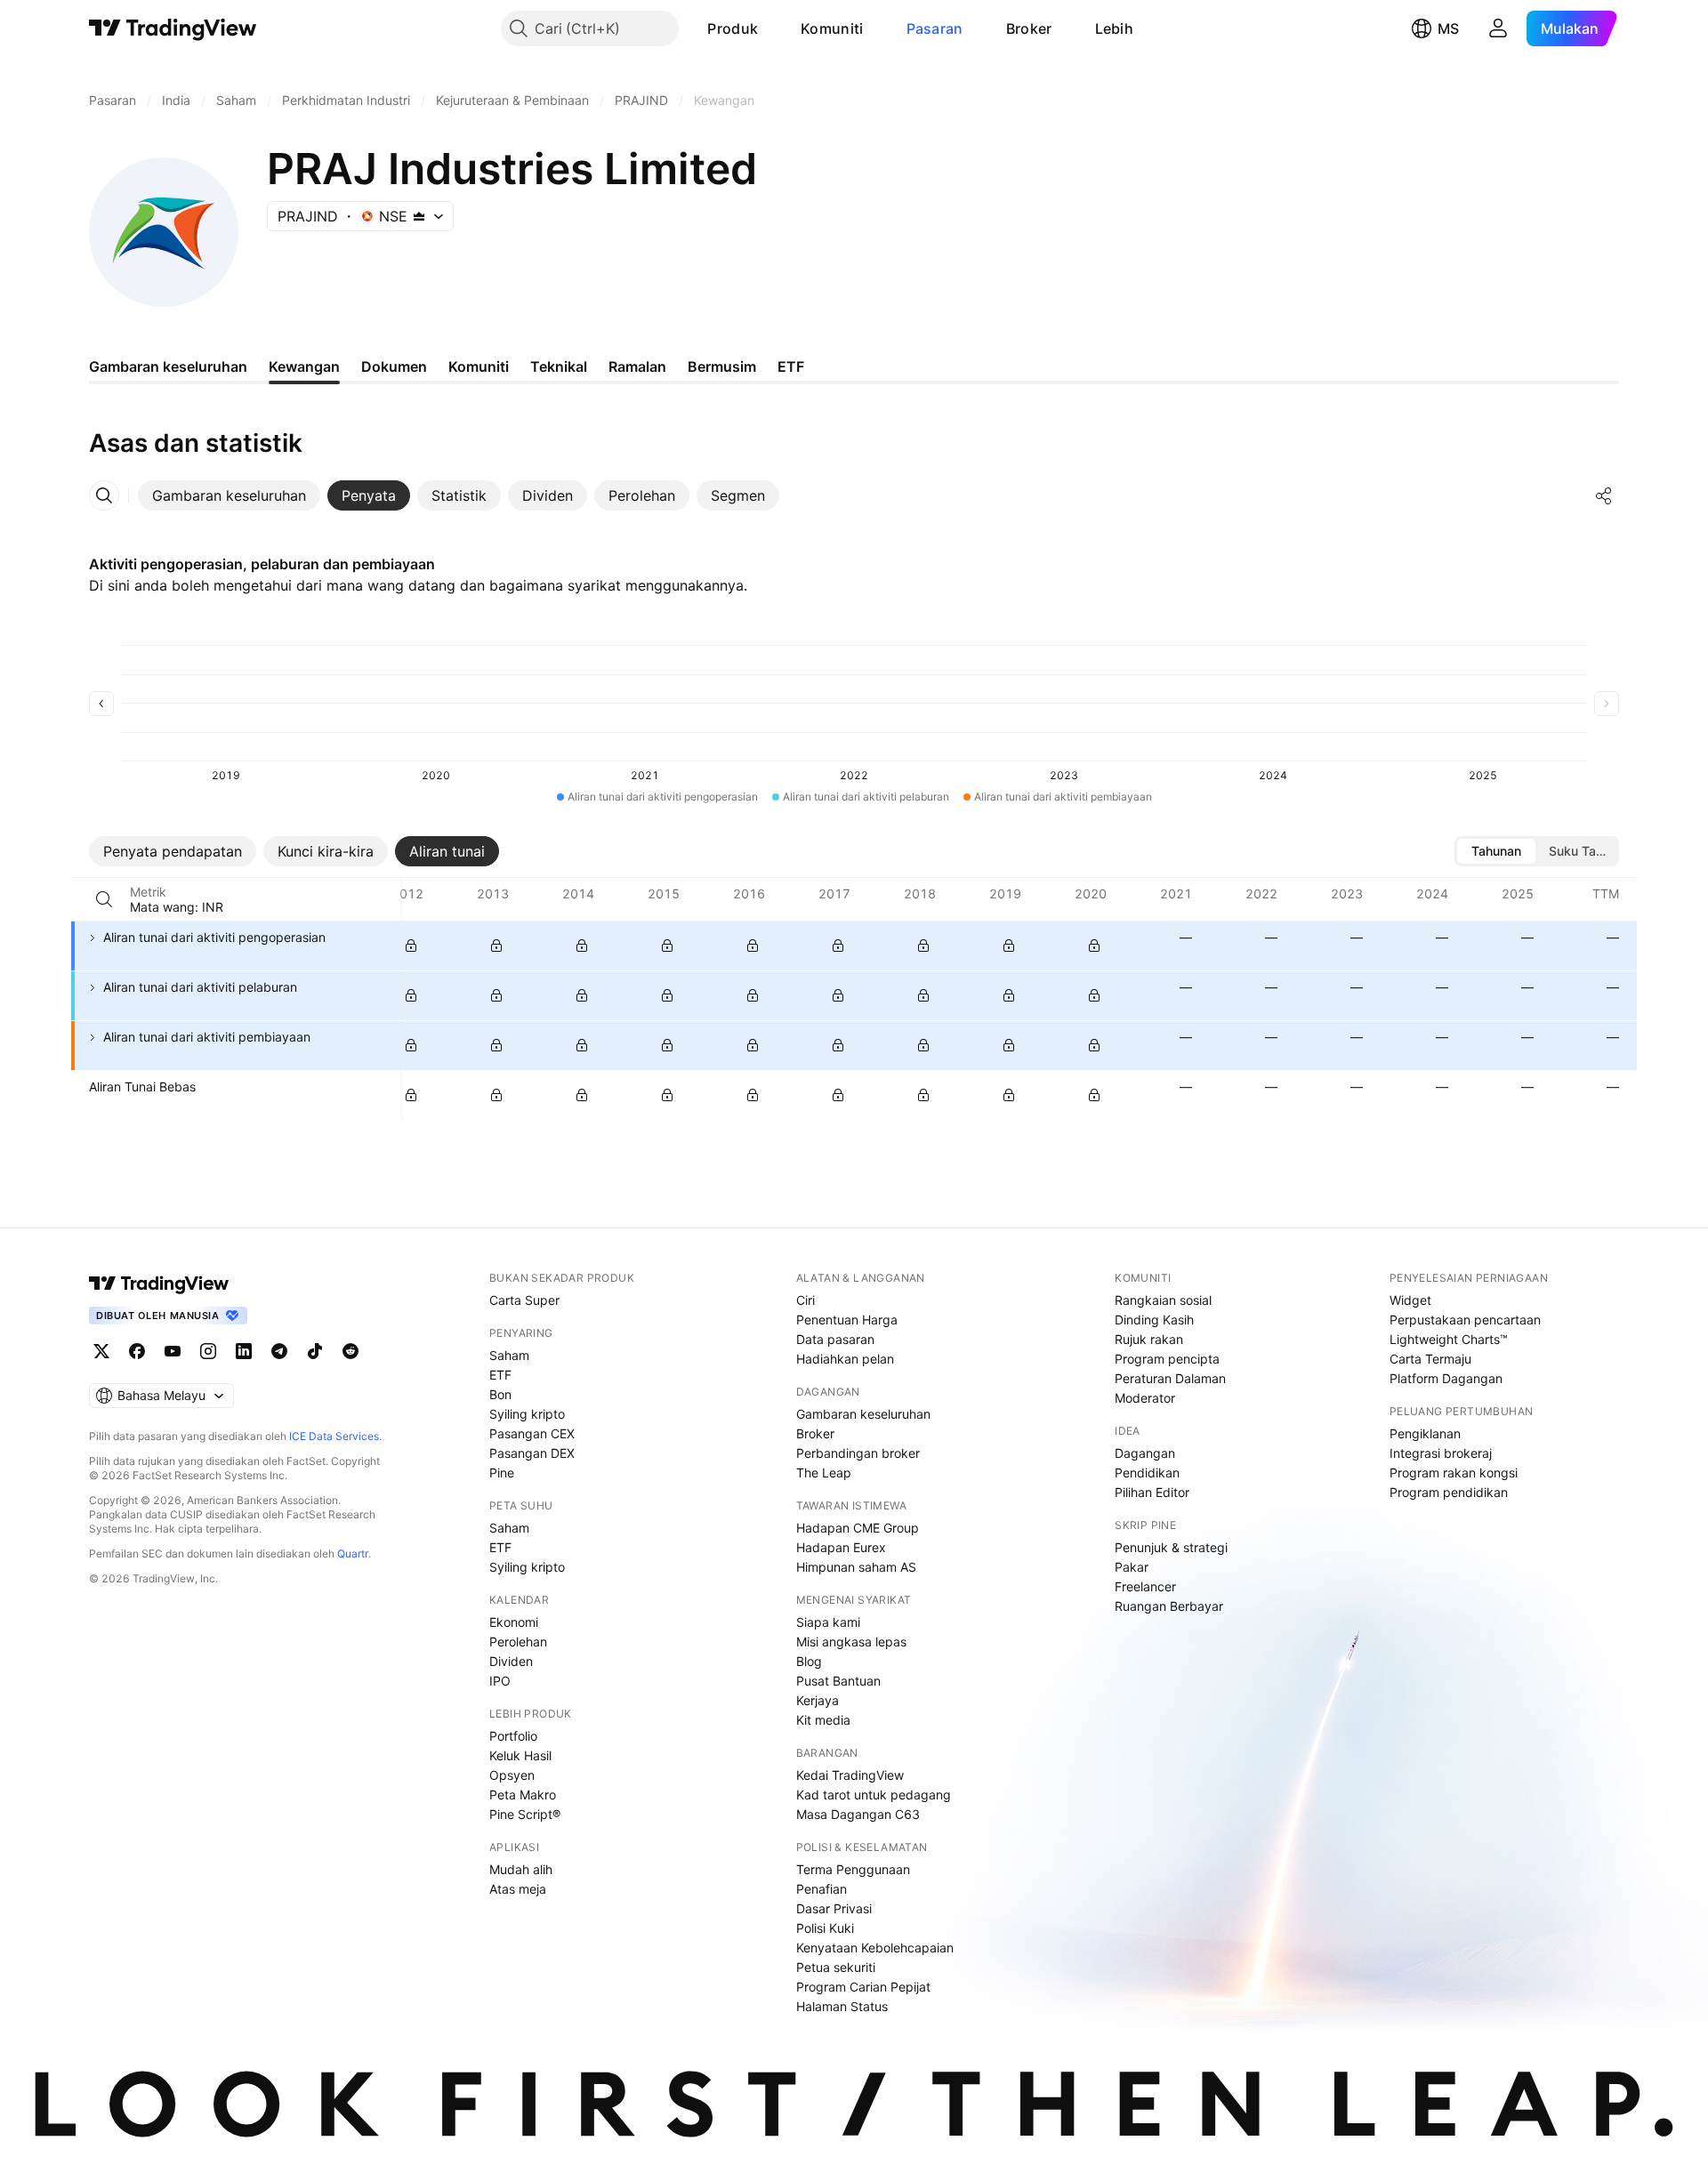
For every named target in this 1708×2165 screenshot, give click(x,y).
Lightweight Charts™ (1449, 1339)
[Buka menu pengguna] (1498, 28)
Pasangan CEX (532, 1433)
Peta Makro (523, 1795)
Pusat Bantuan (838, 1681)
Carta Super (524, 1300)
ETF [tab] (791, 366)
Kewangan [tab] (304, 366)
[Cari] (104, 899)
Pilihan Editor (1152, 1492)
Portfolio (513, 1736)
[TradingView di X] (101, 1351)
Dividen (511, 1661)
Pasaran (935, 28)
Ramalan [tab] (637, 366)
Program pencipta (1167, 1359)
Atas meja (518, 1889)
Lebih (1115, 28)
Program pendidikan (1449, 1492)
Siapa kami (828, 1622)
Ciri (806, 1300)
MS (1448, 28)
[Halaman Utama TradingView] (173, 28)
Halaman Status (842, 2006)
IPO (500, 1681)
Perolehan (518, 1642)
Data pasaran (835, 1339)
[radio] (1496, 851)
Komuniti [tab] (479, 366)
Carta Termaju (1430, 1359)
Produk (733, 28)
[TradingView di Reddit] (350, 1351)
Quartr (353, 1553)
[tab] (229, 495)
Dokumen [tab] (394, 366)
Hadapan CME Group (858, 1528)
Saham (509, 1355)
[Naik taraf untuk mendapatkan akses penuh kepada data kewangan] (411, 946)
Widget (1410, 1300)
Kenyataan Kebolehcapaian (875, 1948)
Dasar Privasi (834, 1908)
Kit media (823, 1720)
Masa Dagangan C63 (858, 1814)
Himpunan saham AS (856, 1567)
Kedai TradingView (850, 1775)
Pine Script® (525, 1814)
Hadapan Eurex (841, 1547)
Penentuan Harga (847, 1320)
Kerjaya (818, 1700)
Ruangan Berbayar (1169, 1606)
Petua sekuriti (836, 1967)
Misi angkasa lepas (851, 1642)
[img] (419, 216)
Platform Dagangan (1446, 1378)
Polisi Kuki (825, 1928)
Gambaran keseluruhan (863, 1414)
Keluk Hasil (520, 1755)
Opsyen (512, 1775)
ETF (500, 1375)
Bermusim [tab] (722, 366)
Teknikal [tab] (559, 366)
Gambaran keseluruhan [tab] (168, 366)
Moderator (1145, 1398)
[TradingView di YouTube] (173, 1351)
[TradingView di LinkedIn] (244, 1351)
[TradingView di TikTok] (315, 1351)
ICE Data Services (334, 1436)
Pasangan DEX (532, 1453)
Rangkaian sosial (1163, 1300)
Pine (502, 1473)
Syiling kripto (527, 1414)
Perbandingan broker (858, 1453)
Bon (500, 1394)
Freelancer (1145, 1586)
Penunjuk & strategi (1171, 1547)
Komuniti (832, 28)
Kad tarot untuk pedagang (874, 1795)
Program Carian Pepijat (863, 1987)
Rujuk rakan (1149, 1339)
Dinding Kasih (1154, 1320)
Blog (809, 1661)
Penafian (822, 1889)
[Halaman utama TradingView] (159, 1284)
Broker (1029, 28)
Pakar (1132, 1567)
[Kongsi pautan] (1604, 495)
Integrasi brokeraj (1441, 1453)
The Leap (824, 1473)
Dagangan (1145, 1453)
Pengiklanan (1425, 1433)
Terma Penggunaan (853, 1869)
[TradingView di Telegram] (279, 1351)
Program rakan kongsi (1454, 1473)
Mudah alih (521, 1869)
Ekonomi (514, 1622)
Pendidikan (1147, 1473)
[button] (771, 28)
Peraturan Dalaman (1170, 1378)
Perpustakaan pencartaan (1465, 1320)
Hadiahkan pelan (845, 1359)
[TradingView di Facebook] (137, 1351)
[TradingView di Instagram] (208, 1351)
